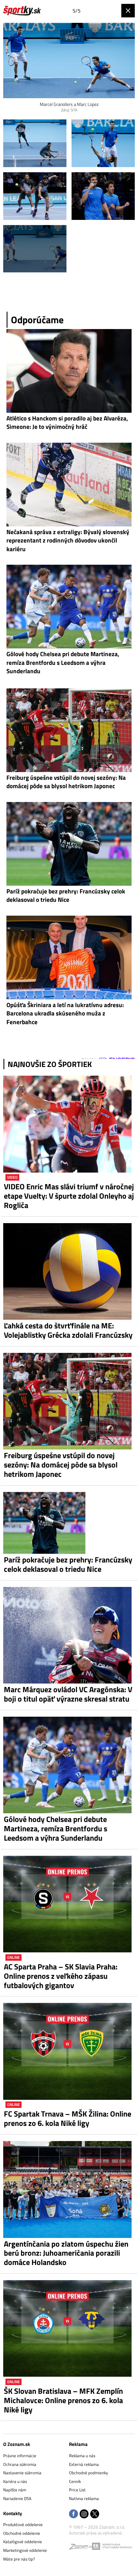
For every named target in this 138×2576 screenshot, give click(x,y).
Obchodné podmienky (88, 2473)
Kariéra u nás (15, 2481)
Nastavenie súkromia (22, 2473)
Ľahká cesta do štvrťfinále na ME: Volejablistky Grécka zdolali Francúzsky (68, 1330)
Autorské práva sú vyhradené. (96, 2533)
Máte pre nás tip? (19, 2559)
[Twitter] (95, 2514)
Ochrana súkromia (20, 2464)
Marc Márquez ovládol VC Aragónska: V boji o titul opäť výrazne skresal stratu (68, 1694)
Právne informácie (20, 2456)
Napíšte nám (15, 2490)
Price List (77, 2490)
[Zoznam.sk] (81, 2548)
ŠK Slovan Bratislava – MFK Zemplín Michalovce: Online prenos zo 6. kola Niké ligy (63, 2400)
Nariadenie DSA (17, 2498)
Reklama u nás (82, 2456)
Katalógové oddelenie (23, 2542)
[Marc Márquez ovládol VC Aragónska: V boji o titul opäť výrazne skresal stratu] (69, 1635)
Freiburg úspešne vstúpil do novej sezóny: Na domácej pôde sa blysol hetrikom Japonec (61, 1465)
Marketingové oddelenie (25, 2550)
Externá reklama (84, 2464)
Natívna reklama (84, 2498)
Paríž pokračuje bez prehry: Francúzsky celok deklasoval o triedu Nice (68, 1564)
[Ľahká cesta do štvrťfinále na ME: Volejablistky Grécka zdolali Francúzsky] (69, 1272)
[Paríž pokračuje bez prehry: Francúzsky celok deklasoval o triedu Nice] (69, 1523)
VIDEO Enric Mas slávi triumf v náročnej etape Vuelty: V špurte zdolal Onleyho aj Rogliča (69, 1196)
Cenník (75, 2481)
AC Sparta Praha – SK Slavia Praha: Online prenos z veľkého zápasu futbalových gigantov (61, 1976)
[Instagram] (84, 2514)
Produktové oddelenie (23, 2524)
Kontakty (13, 2513)
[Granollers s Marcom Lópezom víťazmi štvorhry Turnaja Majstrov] (35, 143)
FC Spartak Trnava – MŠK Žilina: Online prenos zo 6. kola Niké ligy (68, 2118)
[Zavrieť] (128, 11)
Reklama (78, 2444)
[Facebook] (73, 2514)
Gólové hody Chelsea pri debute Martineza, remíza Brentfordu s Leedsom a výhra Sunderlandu (56, 1828)
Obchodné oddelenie (22, 2533)
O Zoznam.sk (17, 2444)
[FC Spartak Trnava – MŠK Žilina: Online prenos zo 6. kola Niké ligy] (69, 2051)
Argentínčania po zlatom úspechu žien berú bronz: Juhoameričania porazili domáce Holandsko (66, 2253)
